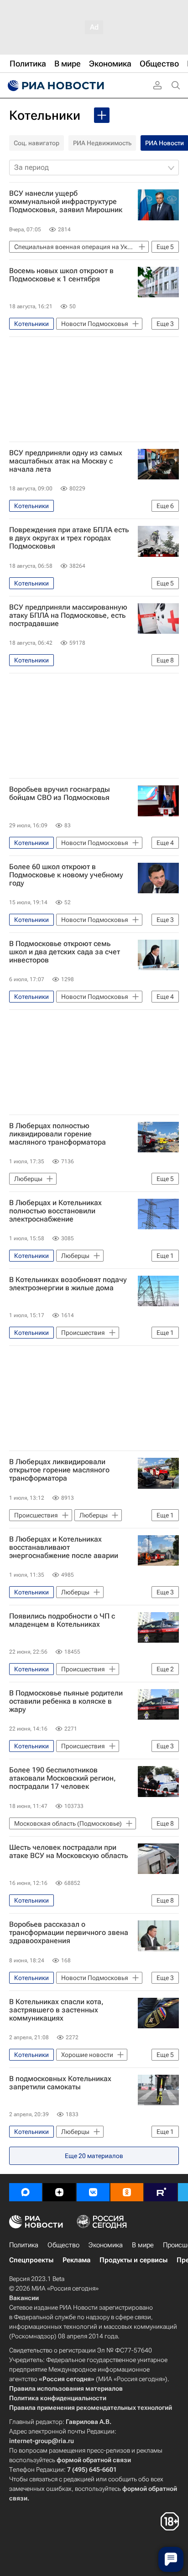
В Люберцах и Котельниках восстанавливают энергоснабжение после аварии (64, 1548)
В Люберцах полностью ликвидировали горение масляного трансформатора (57, 1134)
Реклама (76, 2260)
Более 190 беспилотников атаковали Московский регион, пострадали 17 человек (63, 1778)
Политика (24, 2245)
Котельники (45, 115)
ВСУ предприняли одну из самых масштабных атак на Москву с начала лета (66, 461)
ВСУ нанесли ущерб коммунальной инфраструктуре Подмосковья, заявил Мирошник (66, 202)
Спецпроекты (31, 2260)
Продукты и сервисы (133, 2260)
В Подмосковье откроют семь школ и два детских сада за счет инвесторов (65, 952)
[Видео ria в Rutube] (161, 2192)
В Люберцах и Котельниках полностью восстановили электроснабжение (55, 1211)
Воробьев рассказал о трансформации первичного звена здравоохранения (69, 1933)
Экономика (106, 2245)
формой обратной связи (94, 2460)
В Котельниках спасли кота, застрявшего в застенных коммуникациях (56, 2010)
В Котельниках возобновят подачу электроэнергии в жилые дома (68, 1284)
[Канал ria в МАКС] (26, 2192)
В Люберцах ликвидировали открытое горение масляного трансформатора (59, 1470)
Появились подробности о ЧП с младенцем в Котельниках (62, 1620)
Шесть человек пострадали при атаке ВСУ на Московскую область (68, 1852)
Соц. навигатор (37, 143)
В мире (143, 2245)
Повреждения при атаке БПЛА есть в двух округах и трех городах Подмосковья (69, 538)
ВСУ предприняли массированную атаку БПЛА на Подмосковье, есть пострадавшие (68, 616)
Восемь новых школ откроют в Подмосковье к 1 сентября (61, 275)
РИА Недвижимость (102, 143)
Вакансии (24, 2298)
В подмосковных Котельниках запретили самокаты (60, 2083)
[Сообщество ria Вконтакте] (93, 2192)
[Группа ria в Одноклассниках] (127, 2192)
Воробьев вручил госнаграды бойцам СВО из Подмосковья (60, 794)
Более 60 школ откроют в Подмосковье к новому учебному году (66, 875)
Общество (63, 2245)
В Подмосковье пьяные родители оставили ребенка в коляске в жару (66, 1701)
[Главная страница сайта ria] (55, 86)
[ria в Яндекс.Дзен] (59, 2192)
